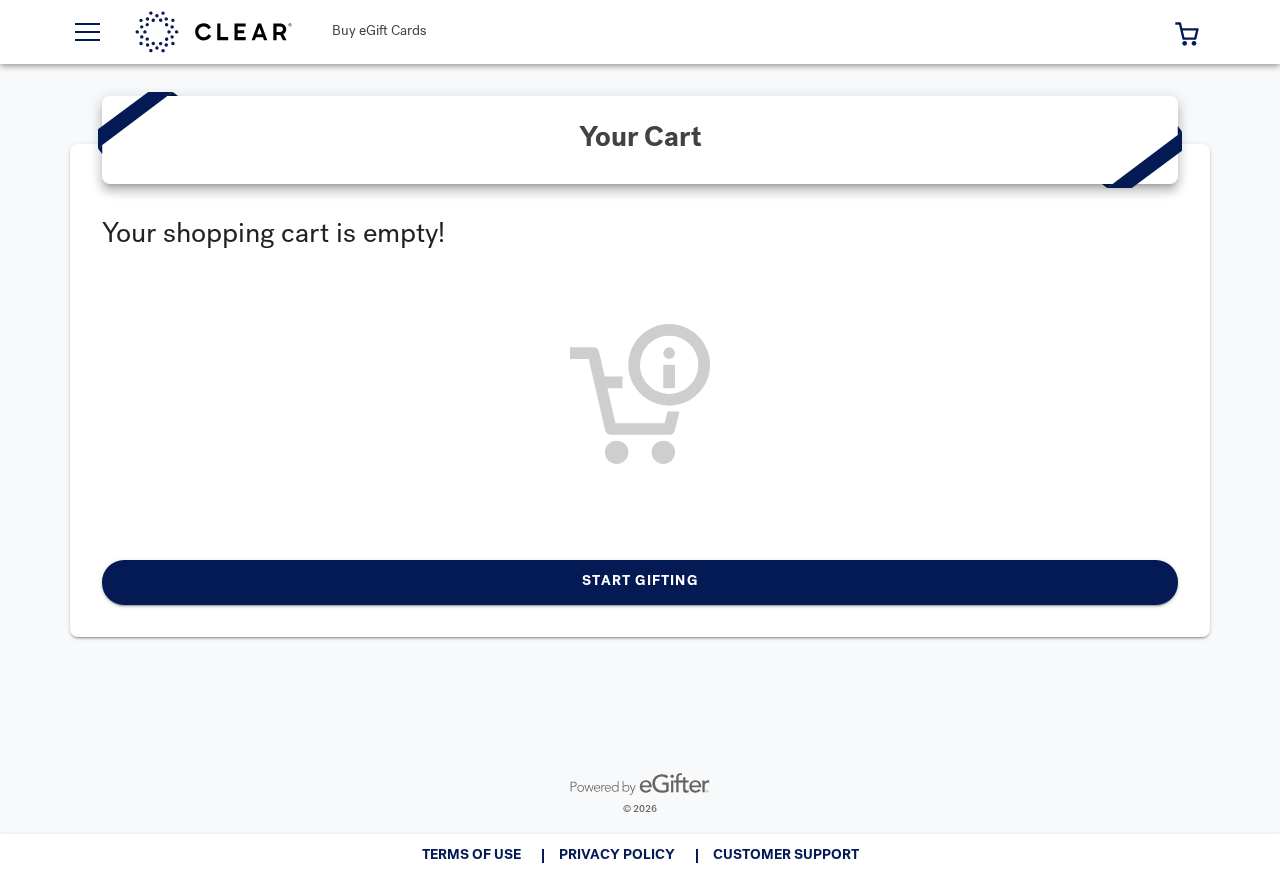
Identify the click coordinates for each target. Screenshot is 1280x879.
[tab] (379, 32)
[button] (1187, 32)
